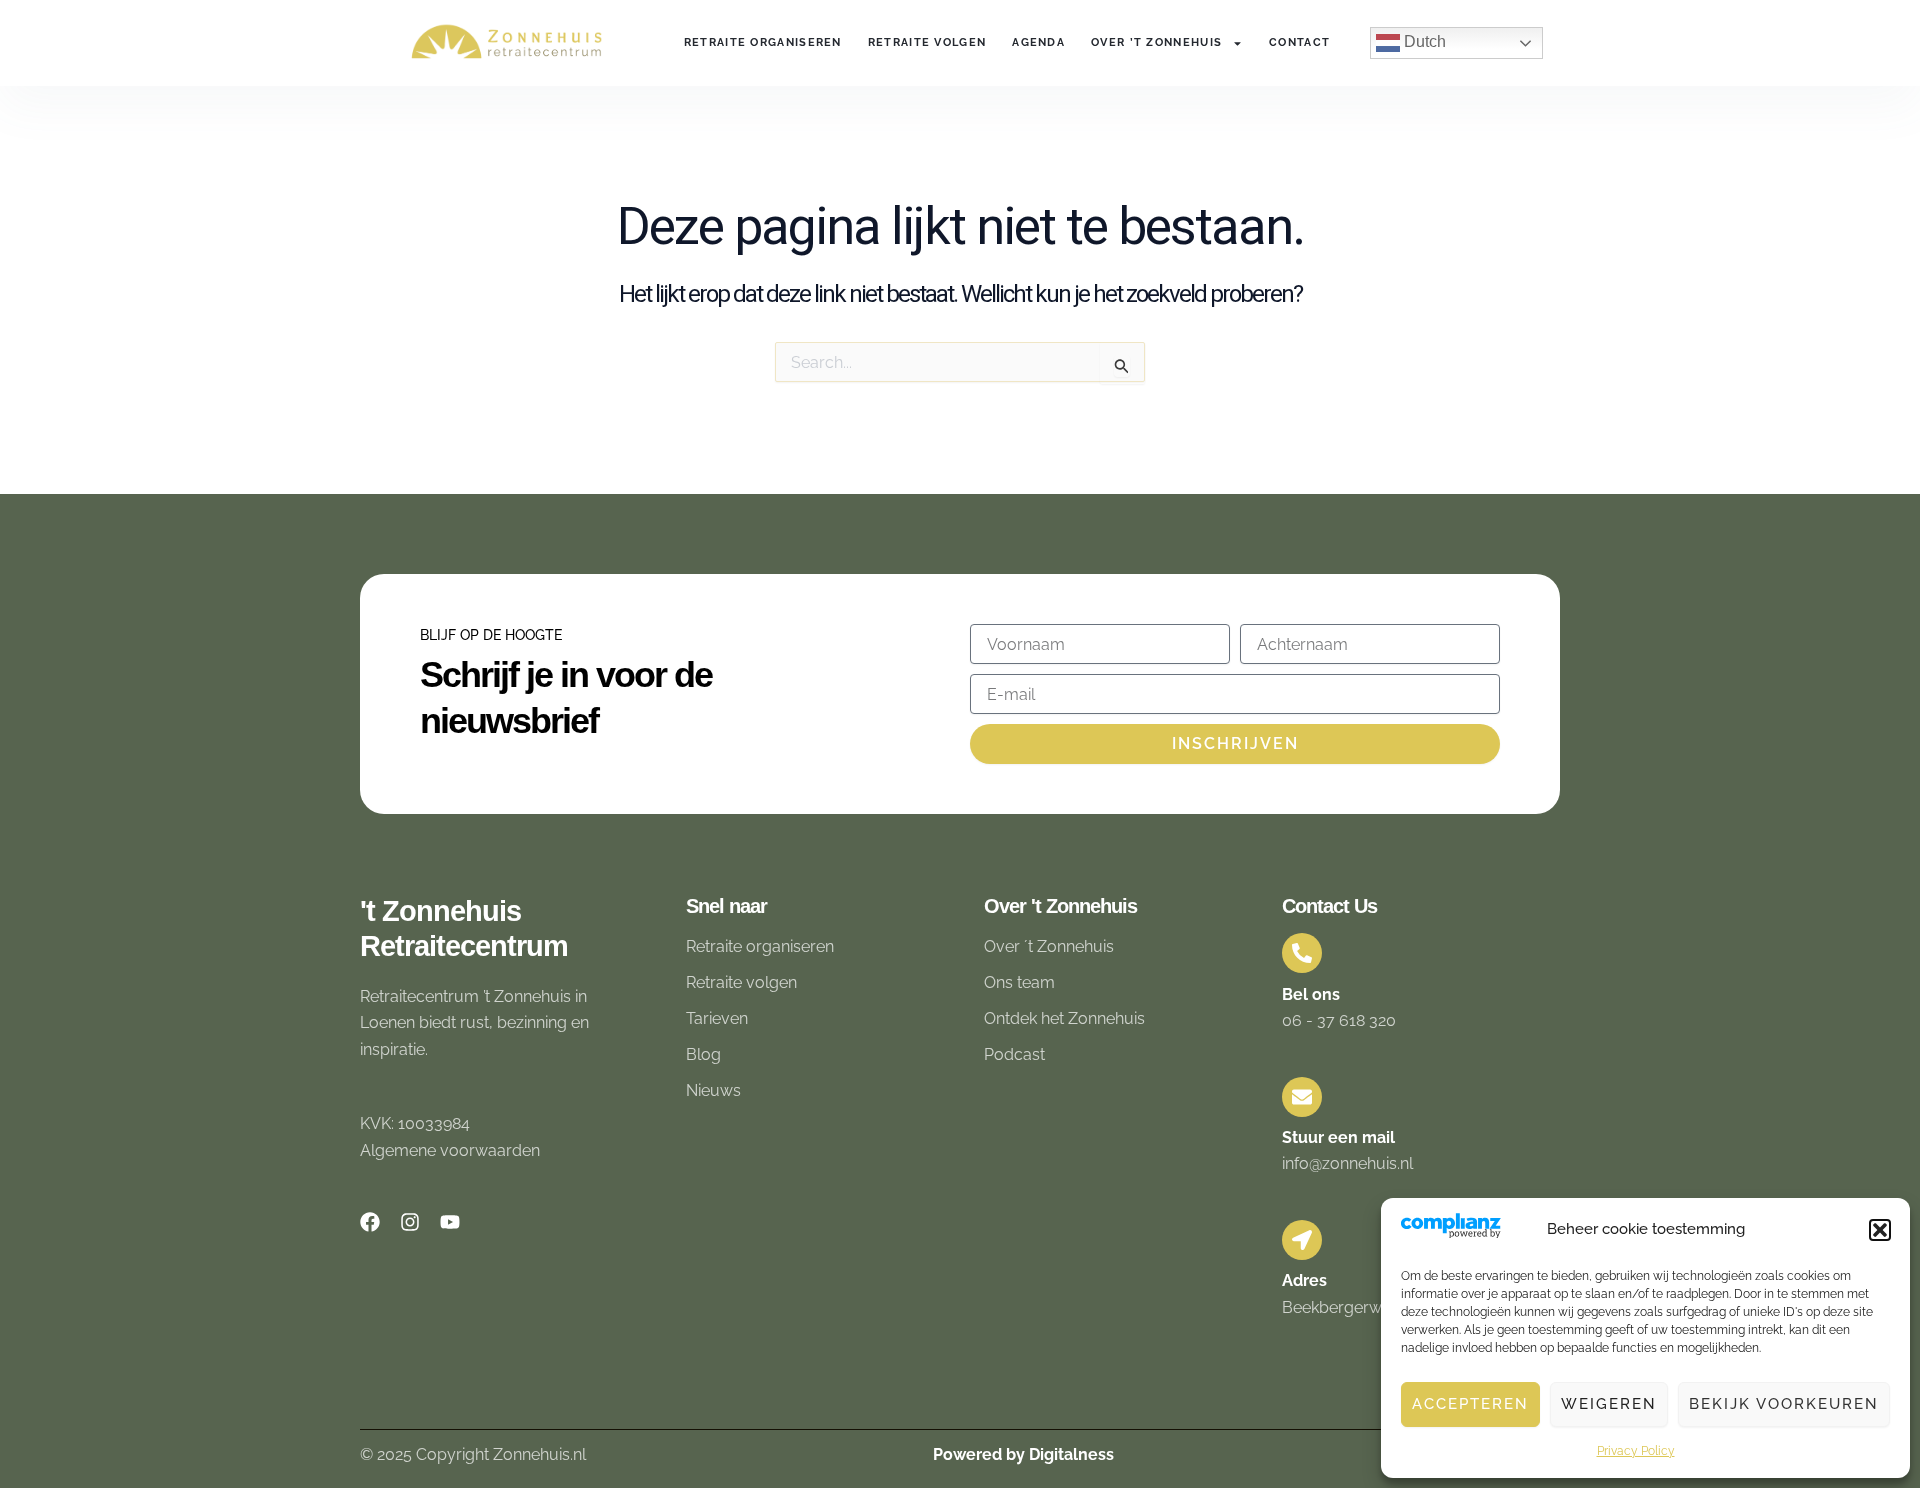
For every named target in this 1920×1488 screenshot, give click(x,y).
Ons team (1019, 982)
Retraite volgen (927, 42)
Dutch (1423, 41)
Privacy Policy (1636, 1451)
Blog (703, 1054)
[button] (1880, 1230)
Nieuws (713, 1090)
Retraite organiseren (763, 42)
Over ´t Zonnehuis (1049, 946)
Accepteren (1470, 1404)
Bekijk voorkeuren (1784, 1404)
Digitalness (1071, 1454)
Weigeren (1609, 1404)
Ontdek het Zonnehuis (1064, 1018)
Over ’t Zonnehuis (1156, 42)
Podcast (1014, 1054)
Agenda (1038, 42)
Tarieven (717, 1018)
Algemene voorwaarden (450, 1150)
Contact (1299, 42)
